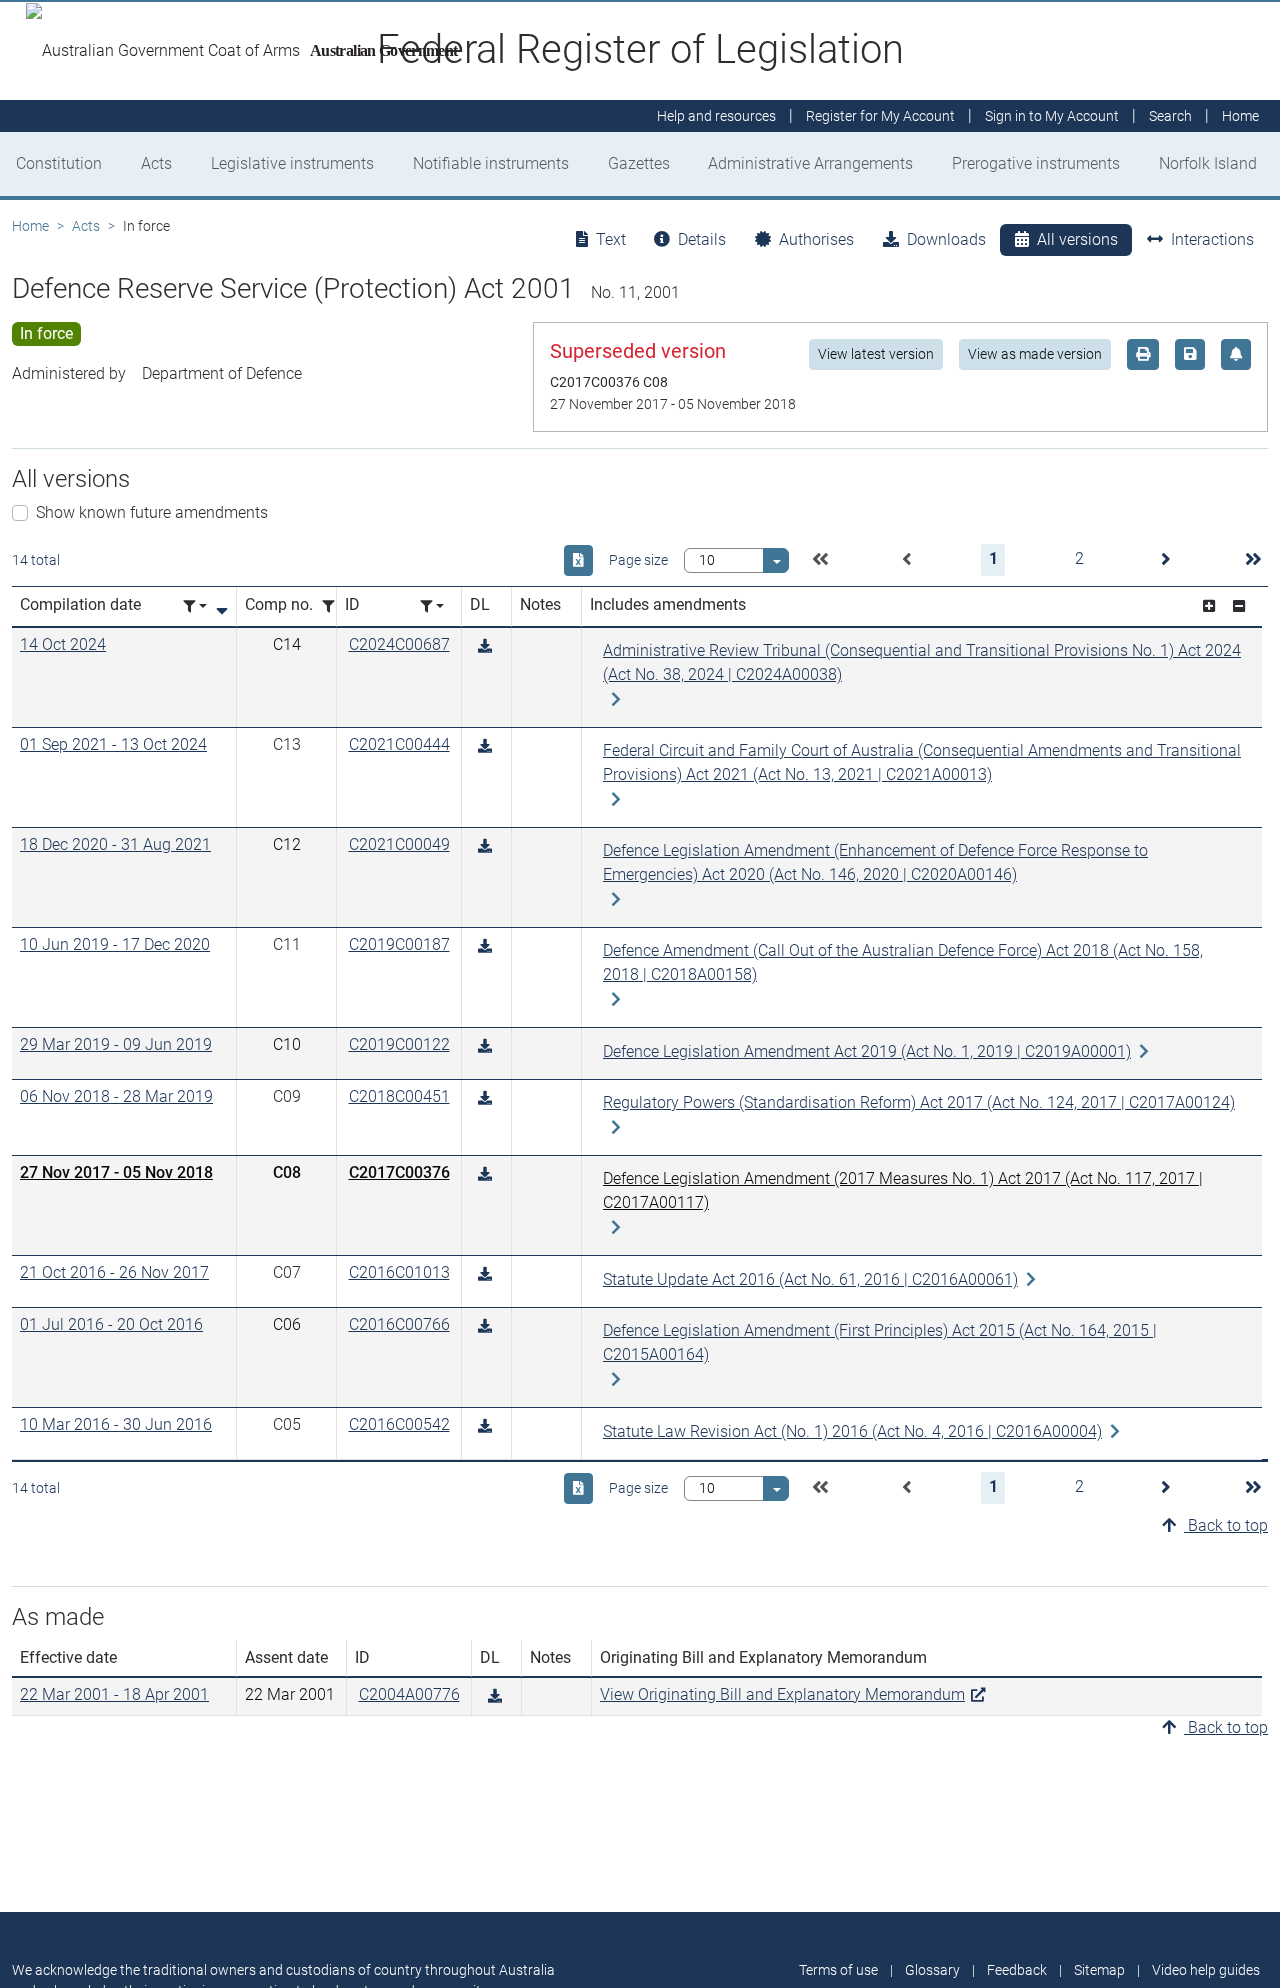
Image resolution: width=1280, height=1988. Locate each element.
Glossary (932, 1970)
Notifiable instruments (491, 163)
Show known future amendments (152, 512)
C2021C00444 (399, 744)
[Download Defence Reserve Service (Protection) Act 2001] (485, 646)
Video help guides (1206, 1970)
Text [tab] (611, 239)
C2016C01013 (399, 1272)
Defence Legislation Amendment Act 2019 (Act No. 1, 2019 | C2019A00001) (867, 1051)
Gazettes (639, 163)
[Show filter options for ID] (432, 606)
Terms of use (838, 1970)
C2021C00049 (399, 844)
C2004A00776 (409, 1694)
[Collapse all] (1239, 606)
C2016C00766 (399, 1324)
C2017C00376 (399, 1172)
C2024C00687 (399, 644)
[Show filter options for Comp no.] (334, 606)
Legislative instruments (292, 163)
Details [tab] (702, 239)
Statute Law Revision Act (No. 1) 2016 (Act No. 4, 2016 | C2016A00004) (852, 1431)
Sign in (1052, 116)
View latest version (876, 354)
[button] (820, 560)
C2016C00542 (399, 1424)
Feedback (1017, 1970)
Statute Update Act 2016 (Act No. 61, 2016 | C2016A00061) (810, 1279)
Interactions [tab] (1212, 239)
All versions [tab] (1077, 239)
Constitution (59, 163)
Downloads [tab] (946, 239)
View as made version (1035, 354)
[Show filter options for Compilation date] (195, 606)
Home (30, 226)
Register (880, 116)
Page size (638, 560)
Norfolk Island (1208, 163)
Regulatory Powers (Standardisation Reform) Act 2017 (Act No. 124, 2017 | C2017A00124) (919, 1102)
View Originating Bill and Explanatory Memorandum (782, 1694)
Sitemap (1099, 1970)
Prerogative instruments (1036, 163)
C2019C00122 (399, 1044)
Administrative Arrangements (810, 163)
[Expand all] (1209, 606)
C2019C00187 (399, 944)
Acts (156, 163)
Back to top (1226, 1525)
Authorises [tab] (816, 239)
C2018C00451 (399, 1096)
